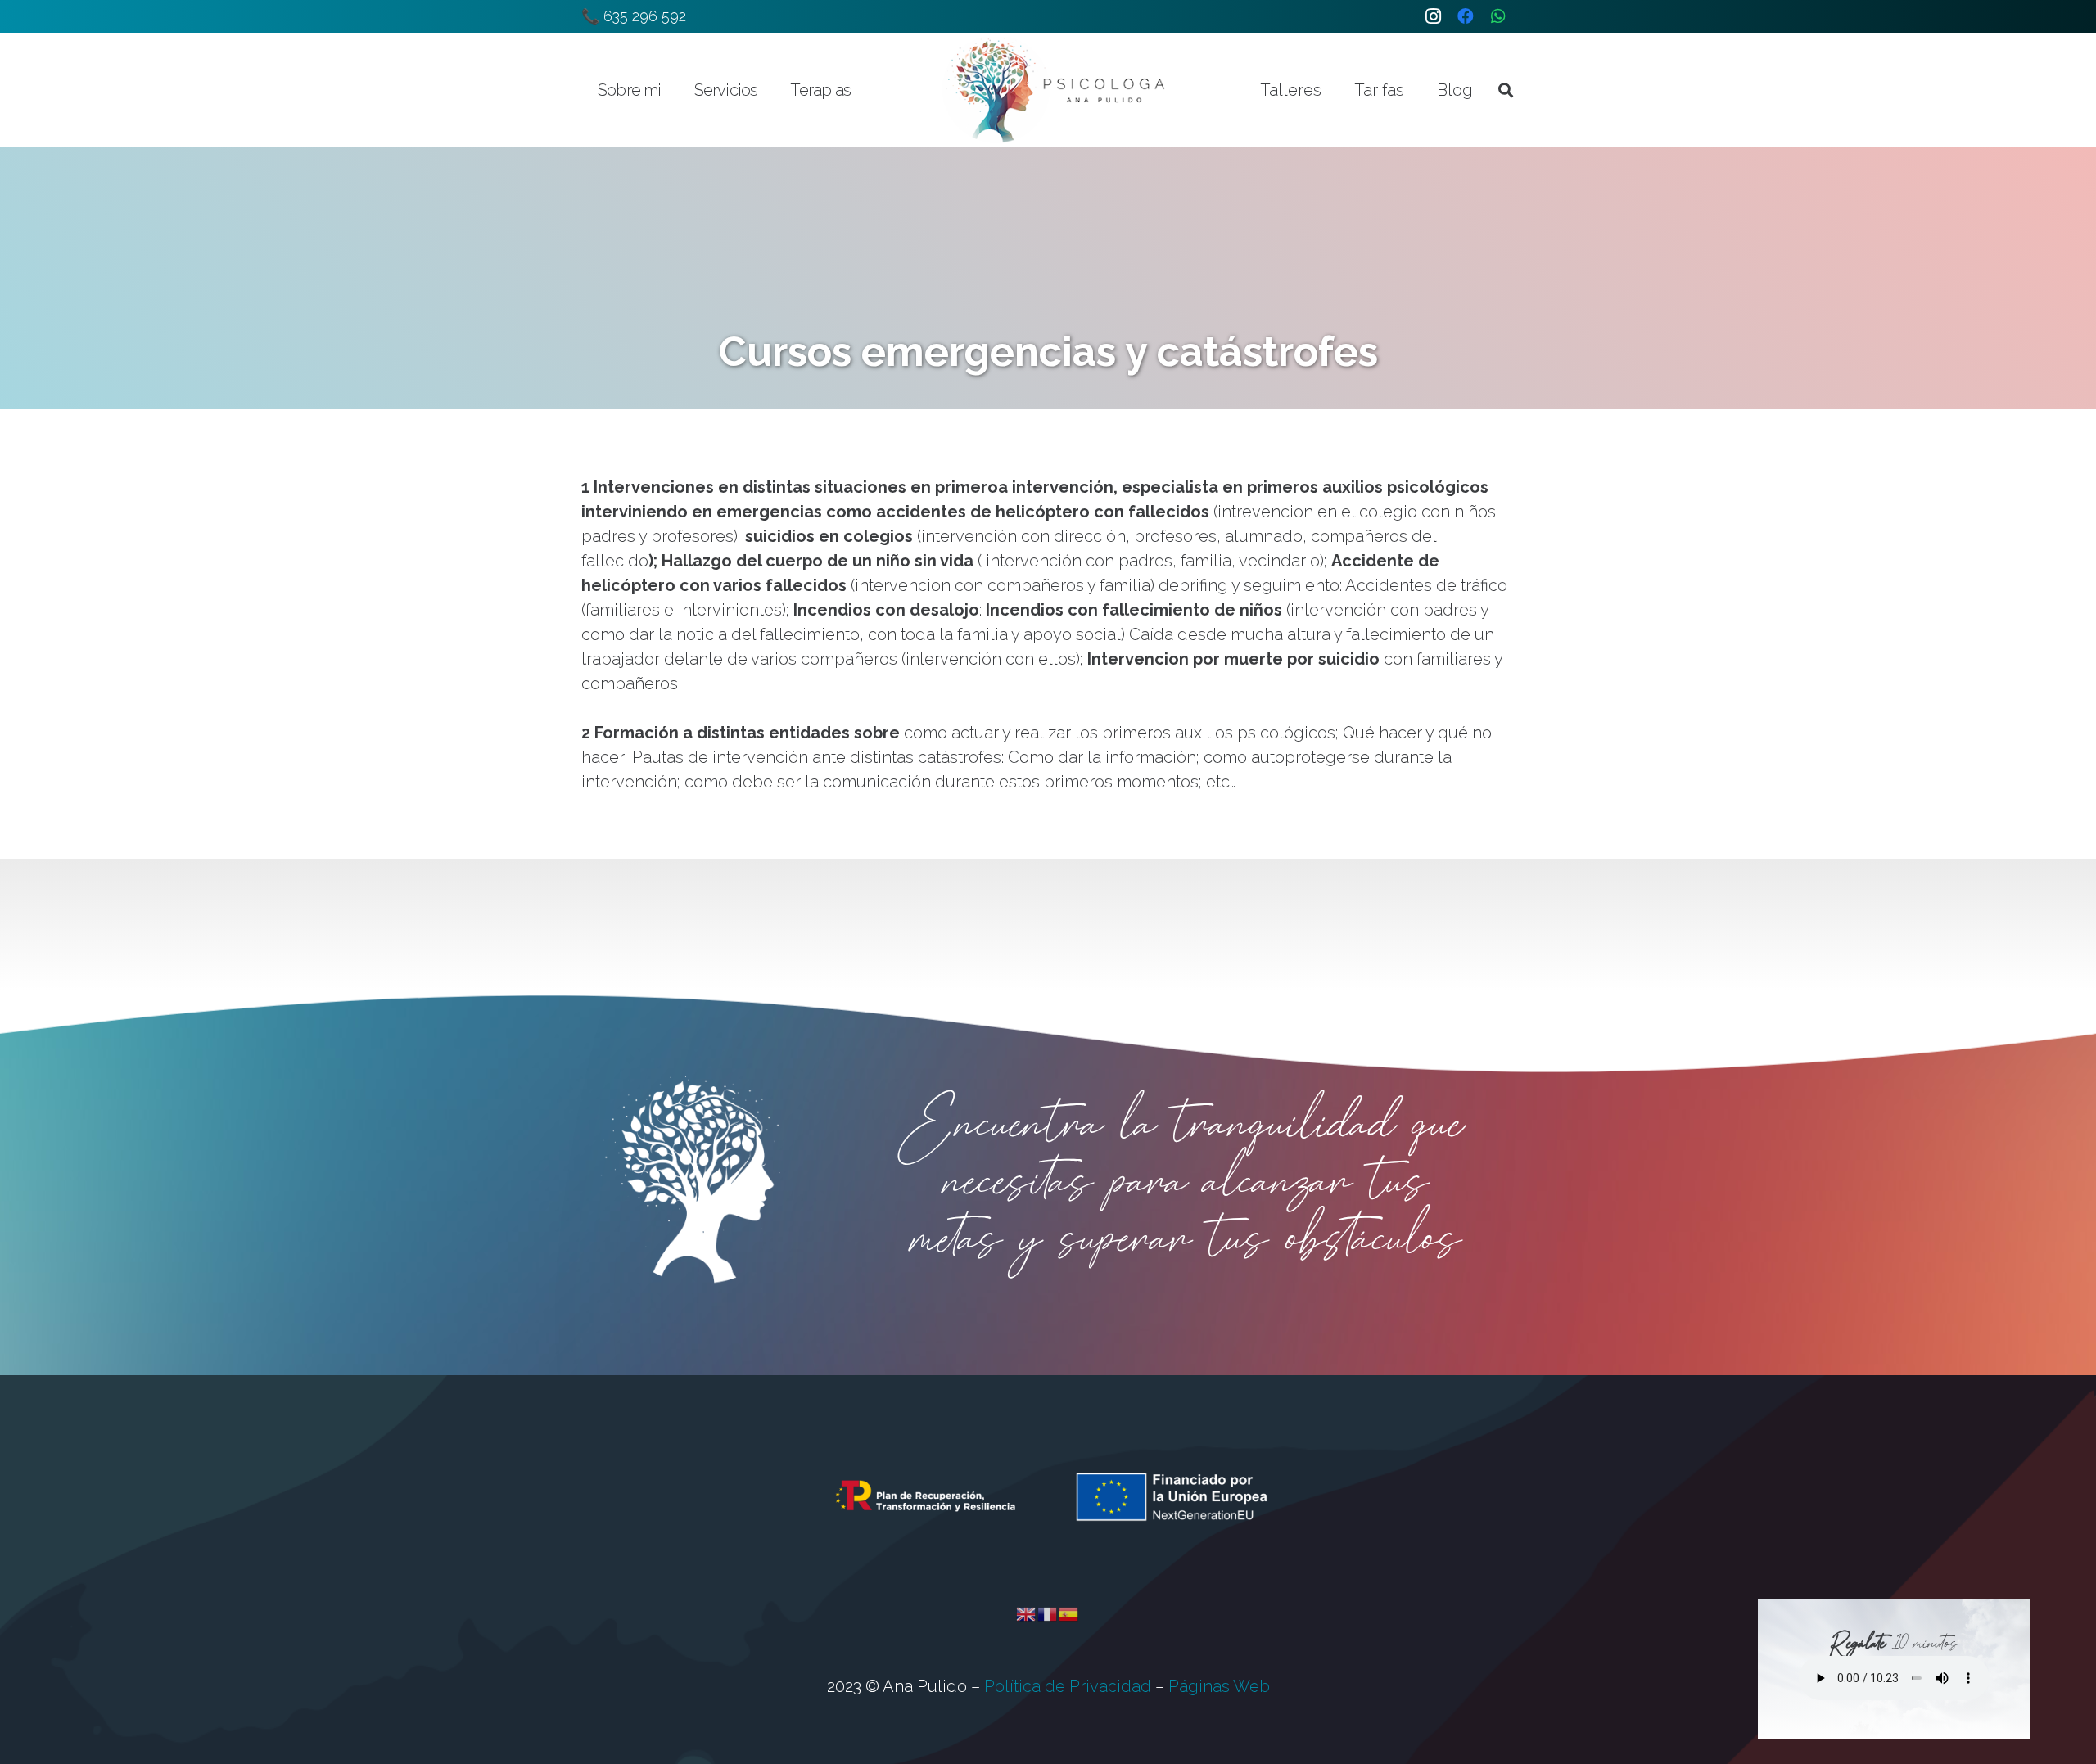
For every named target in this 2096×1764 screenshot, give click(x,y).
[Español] (1069, 1613)
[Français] (1048, 1613)
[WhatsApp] (1498, 16)
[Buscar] (1506, 90)
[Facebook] (1466, 16)
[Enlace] (1055, 90)
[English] (1027, 1613)
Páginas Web (1219, 1686)
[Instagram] (1433, 16)
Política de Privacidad (1068, 1686)
